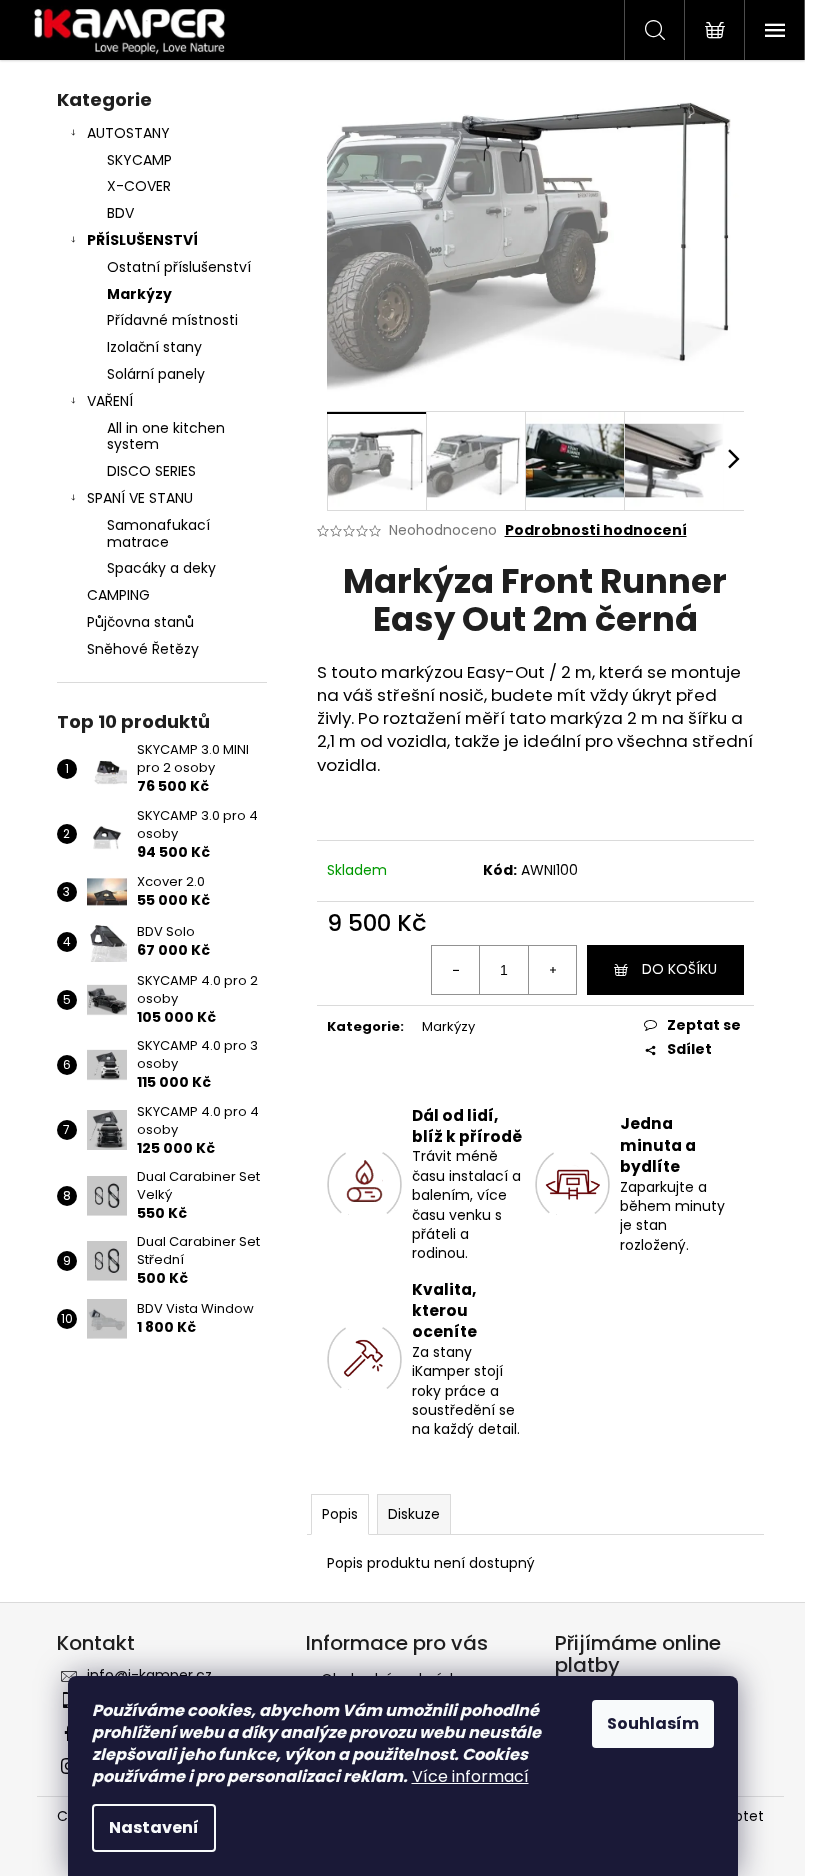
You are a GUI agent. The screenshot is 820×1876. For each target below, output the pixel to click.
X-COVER (139, 186)
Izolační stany (154, 347)
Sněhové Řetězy (143, 649)
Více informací (470, 1776)
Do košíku (679, 969)
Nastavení (154, 1827)
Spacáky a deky (161, 568)
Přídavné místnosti (172, 320)
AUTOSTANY (128, 133)
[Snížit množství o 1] (456, 970)
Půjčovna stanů (140, 622)
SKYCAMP (139, 160)
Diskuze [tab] (414, 1514)
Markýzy (139, 294)
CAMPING (118, 595)
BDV (120, 213)
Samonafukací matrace (158, 533)
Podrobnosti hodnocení (596, 530)
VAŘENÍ (110, 401)
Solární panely (156, 374)
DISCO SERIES (151, 471)
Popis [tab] (340, 1514)
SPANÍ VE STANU (140, 498)
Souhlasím (653, 1723)
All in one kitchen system (166, 436)
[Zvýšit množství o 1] (552, 970)
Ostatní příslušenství (179, 267)
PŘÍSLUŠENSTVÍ (142, 240)
